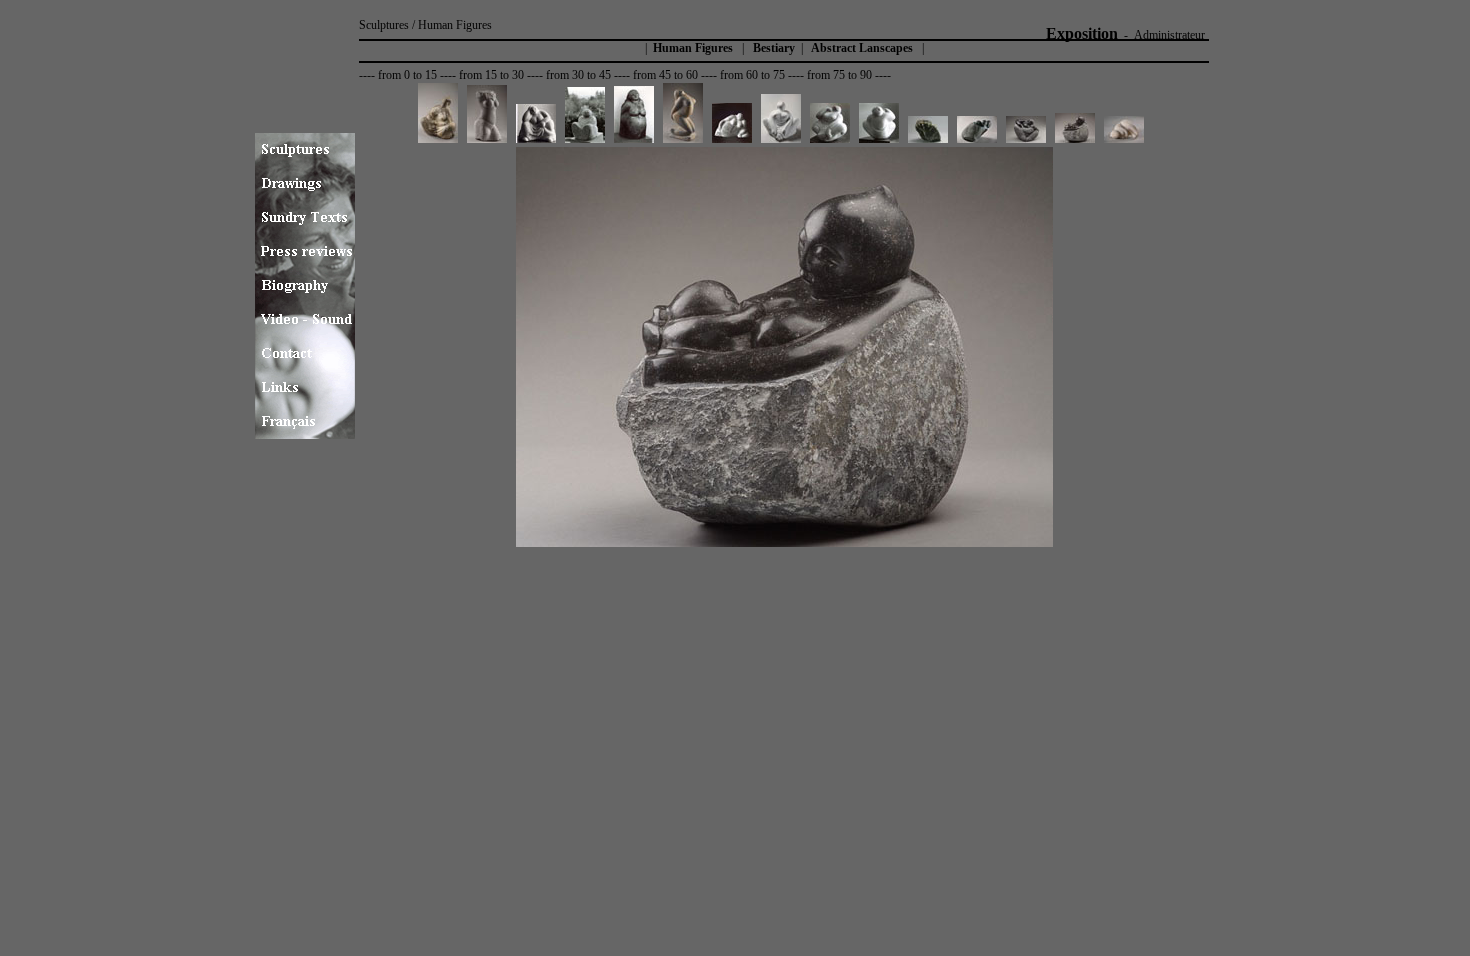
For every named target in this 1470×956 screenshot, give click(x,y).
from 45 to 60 (665, 75)
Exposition (1082, 33)
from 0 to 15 (407, 75)
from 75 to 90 (839, 75)
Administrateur (1169, 35)
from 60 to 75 (752, 75)
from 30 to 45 (578, 75)
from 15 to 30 (491, 75)
